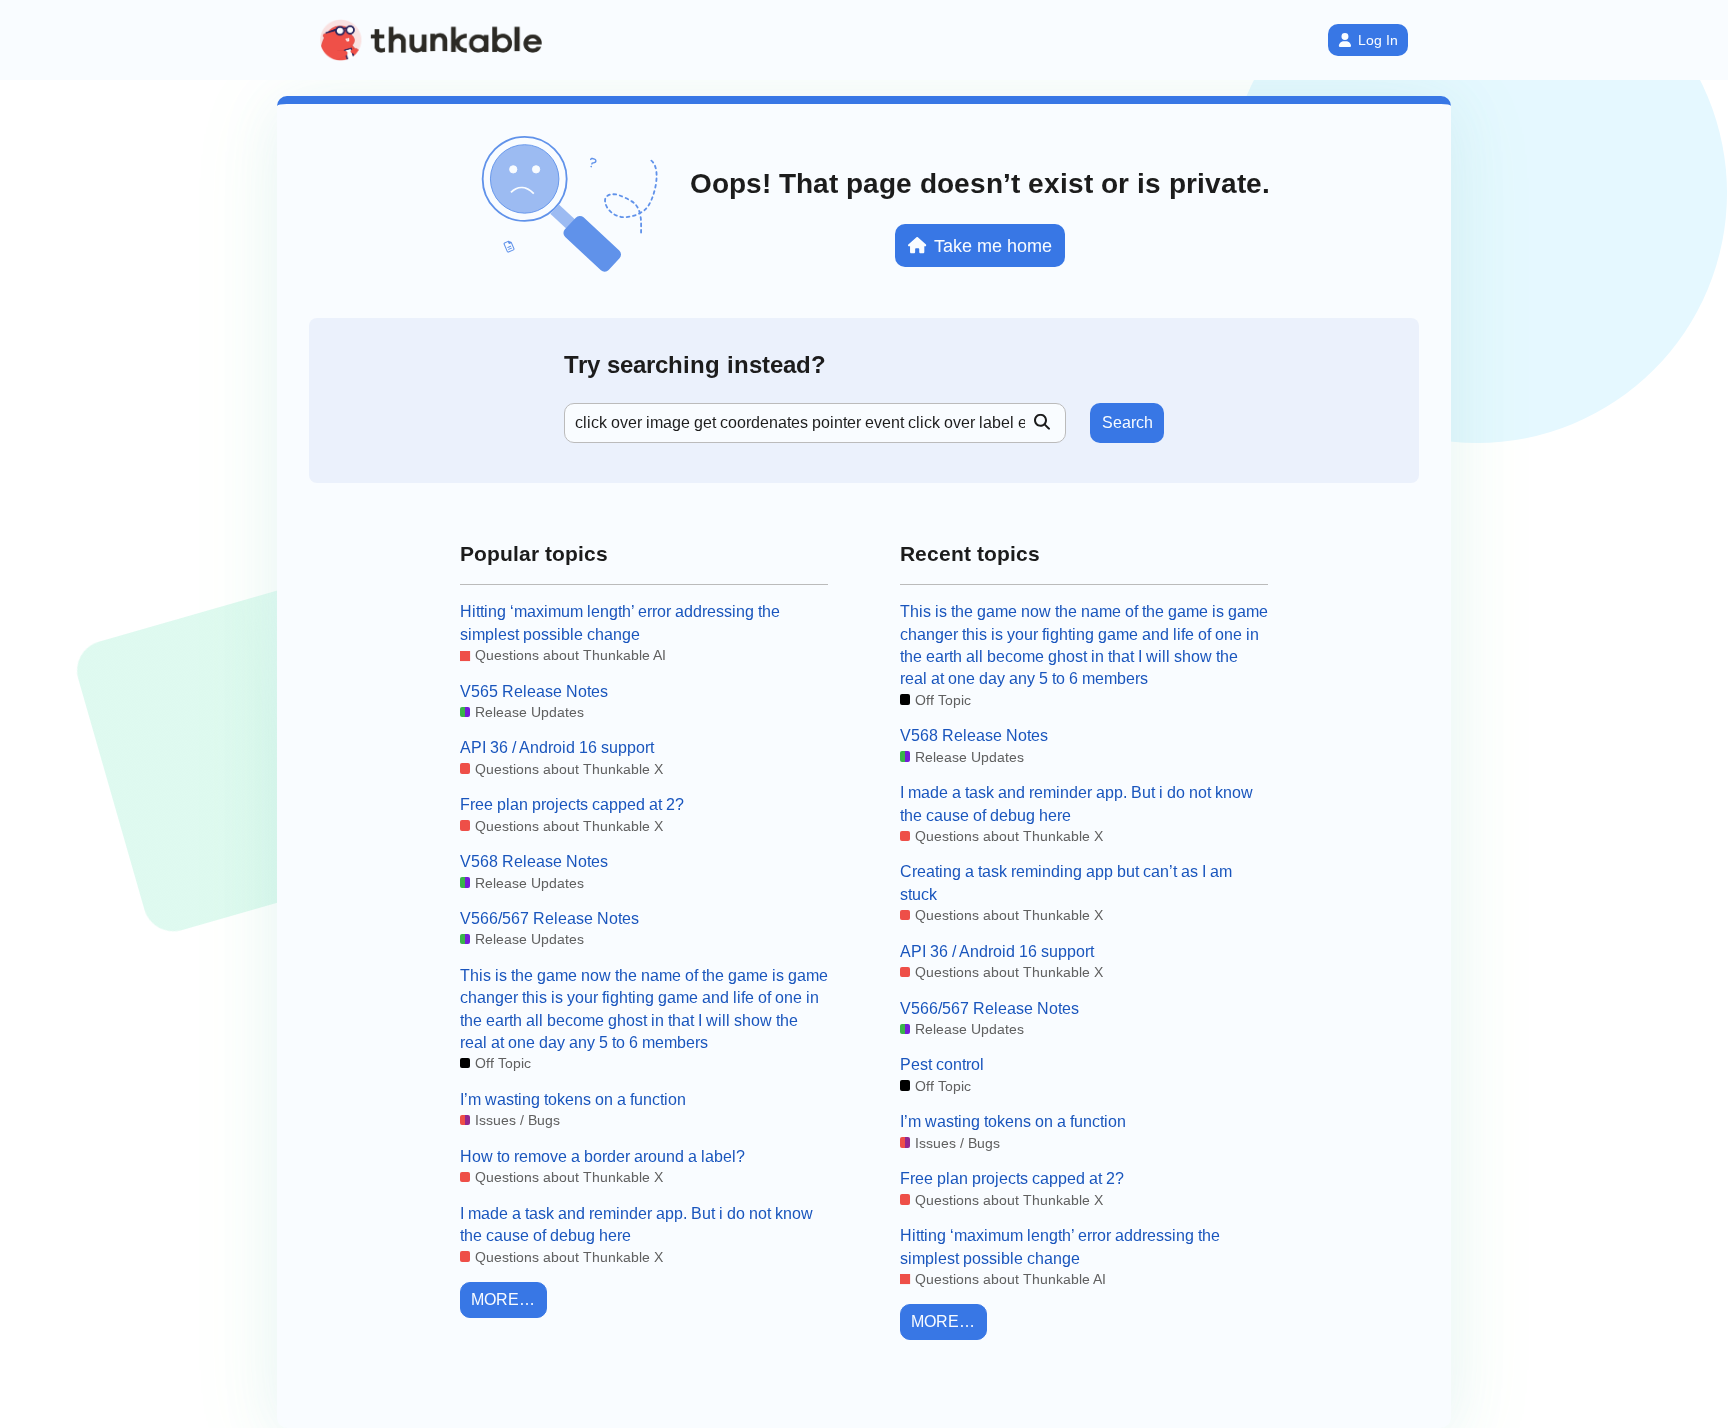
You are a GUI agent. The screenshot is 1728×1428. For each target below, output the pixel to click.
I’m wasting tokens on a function (573, 1099)
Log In (1378, 40)
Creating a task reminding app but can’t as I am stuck (1066, 882)
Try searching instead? (695, 364)
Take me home (993, 245)
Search (1127, 422)
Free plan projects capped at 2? (572, 804)
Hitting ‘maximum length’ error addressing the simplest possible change (620, 622)
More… (503, 1299)
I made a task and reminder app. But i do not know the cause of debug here (636, 1224)
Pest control (942, 1064)
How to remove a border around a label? (602, 1156)
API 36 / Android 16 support (557, 747)
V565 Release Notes (534, 691)
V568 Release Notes (534, 861)
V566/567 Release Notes (549, 918)
